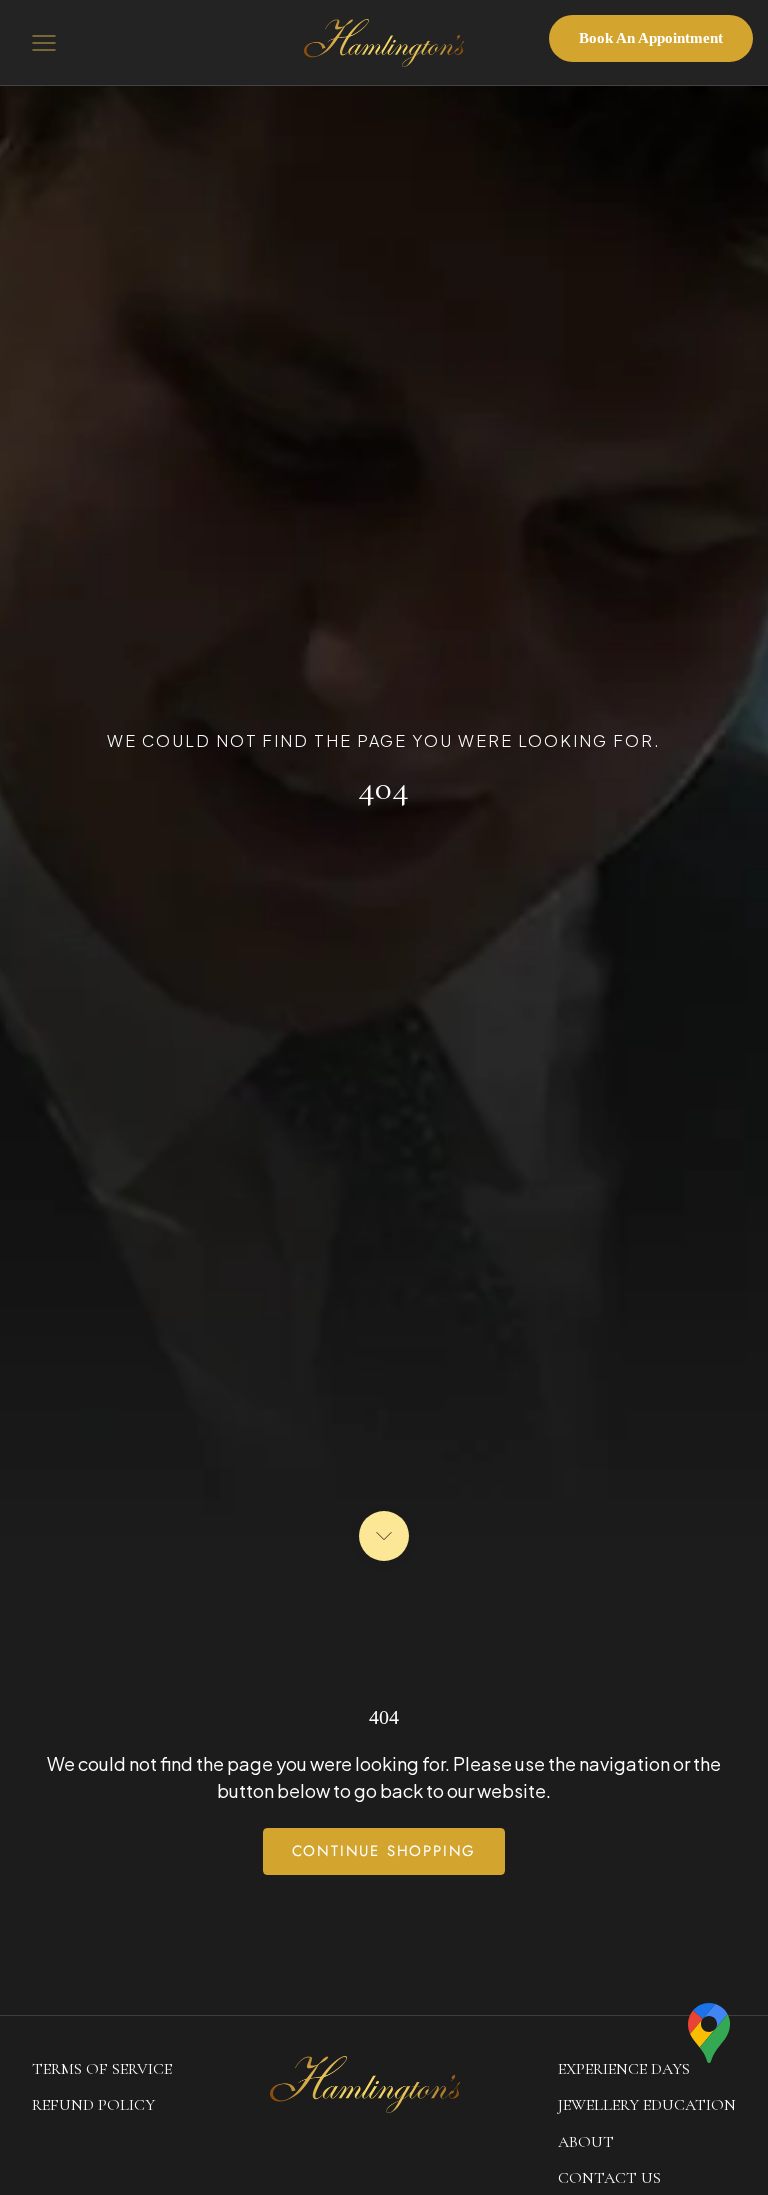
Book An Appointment (651, 38)
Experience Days (624, 2069)
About (586, 2142)
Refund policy (93, 2105)
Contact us (609, 2178)
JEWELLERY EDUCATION (647, 2105)
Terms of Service (102, 2069)
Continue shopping (384, 1851)
